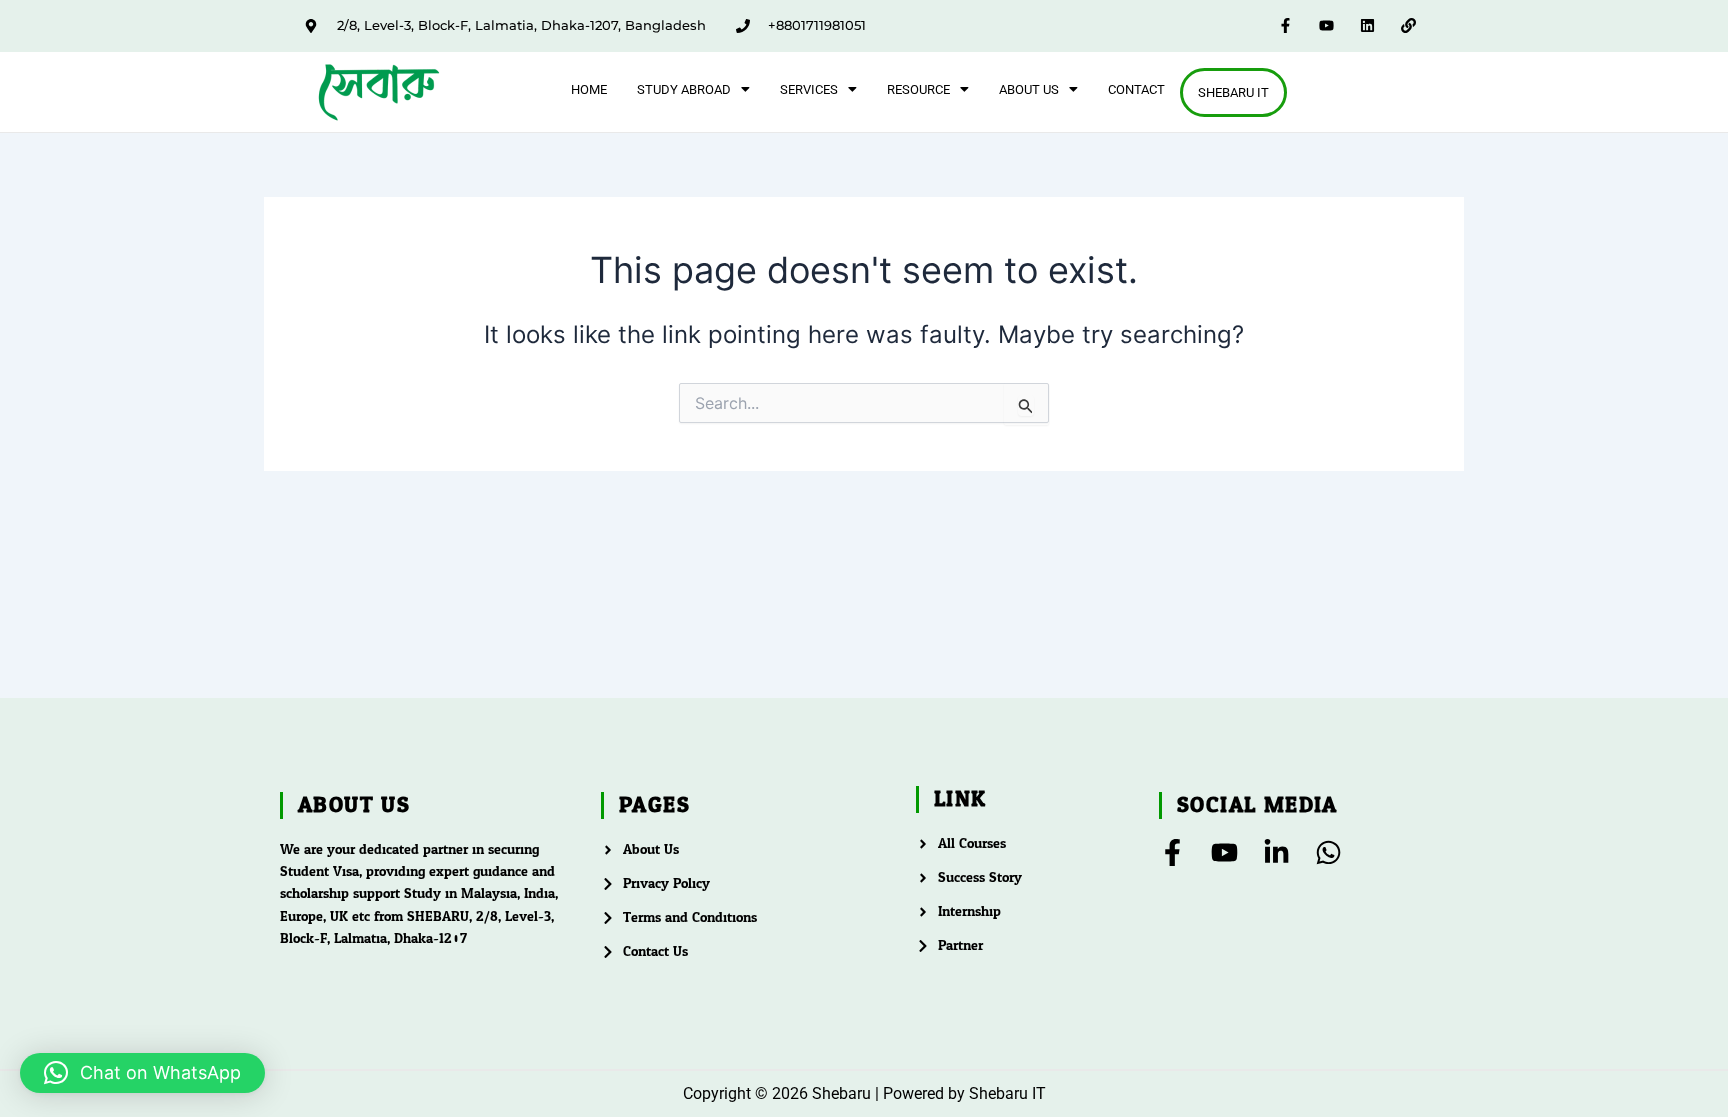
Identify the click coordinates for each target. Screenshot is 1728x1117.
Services (809, 89)
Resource (918, 89)
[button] (693, 89)
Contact (1136, 89)
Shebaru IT (1233, 92)
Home (589, 89)
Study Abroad (684, 89)
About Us (1029, 89)
